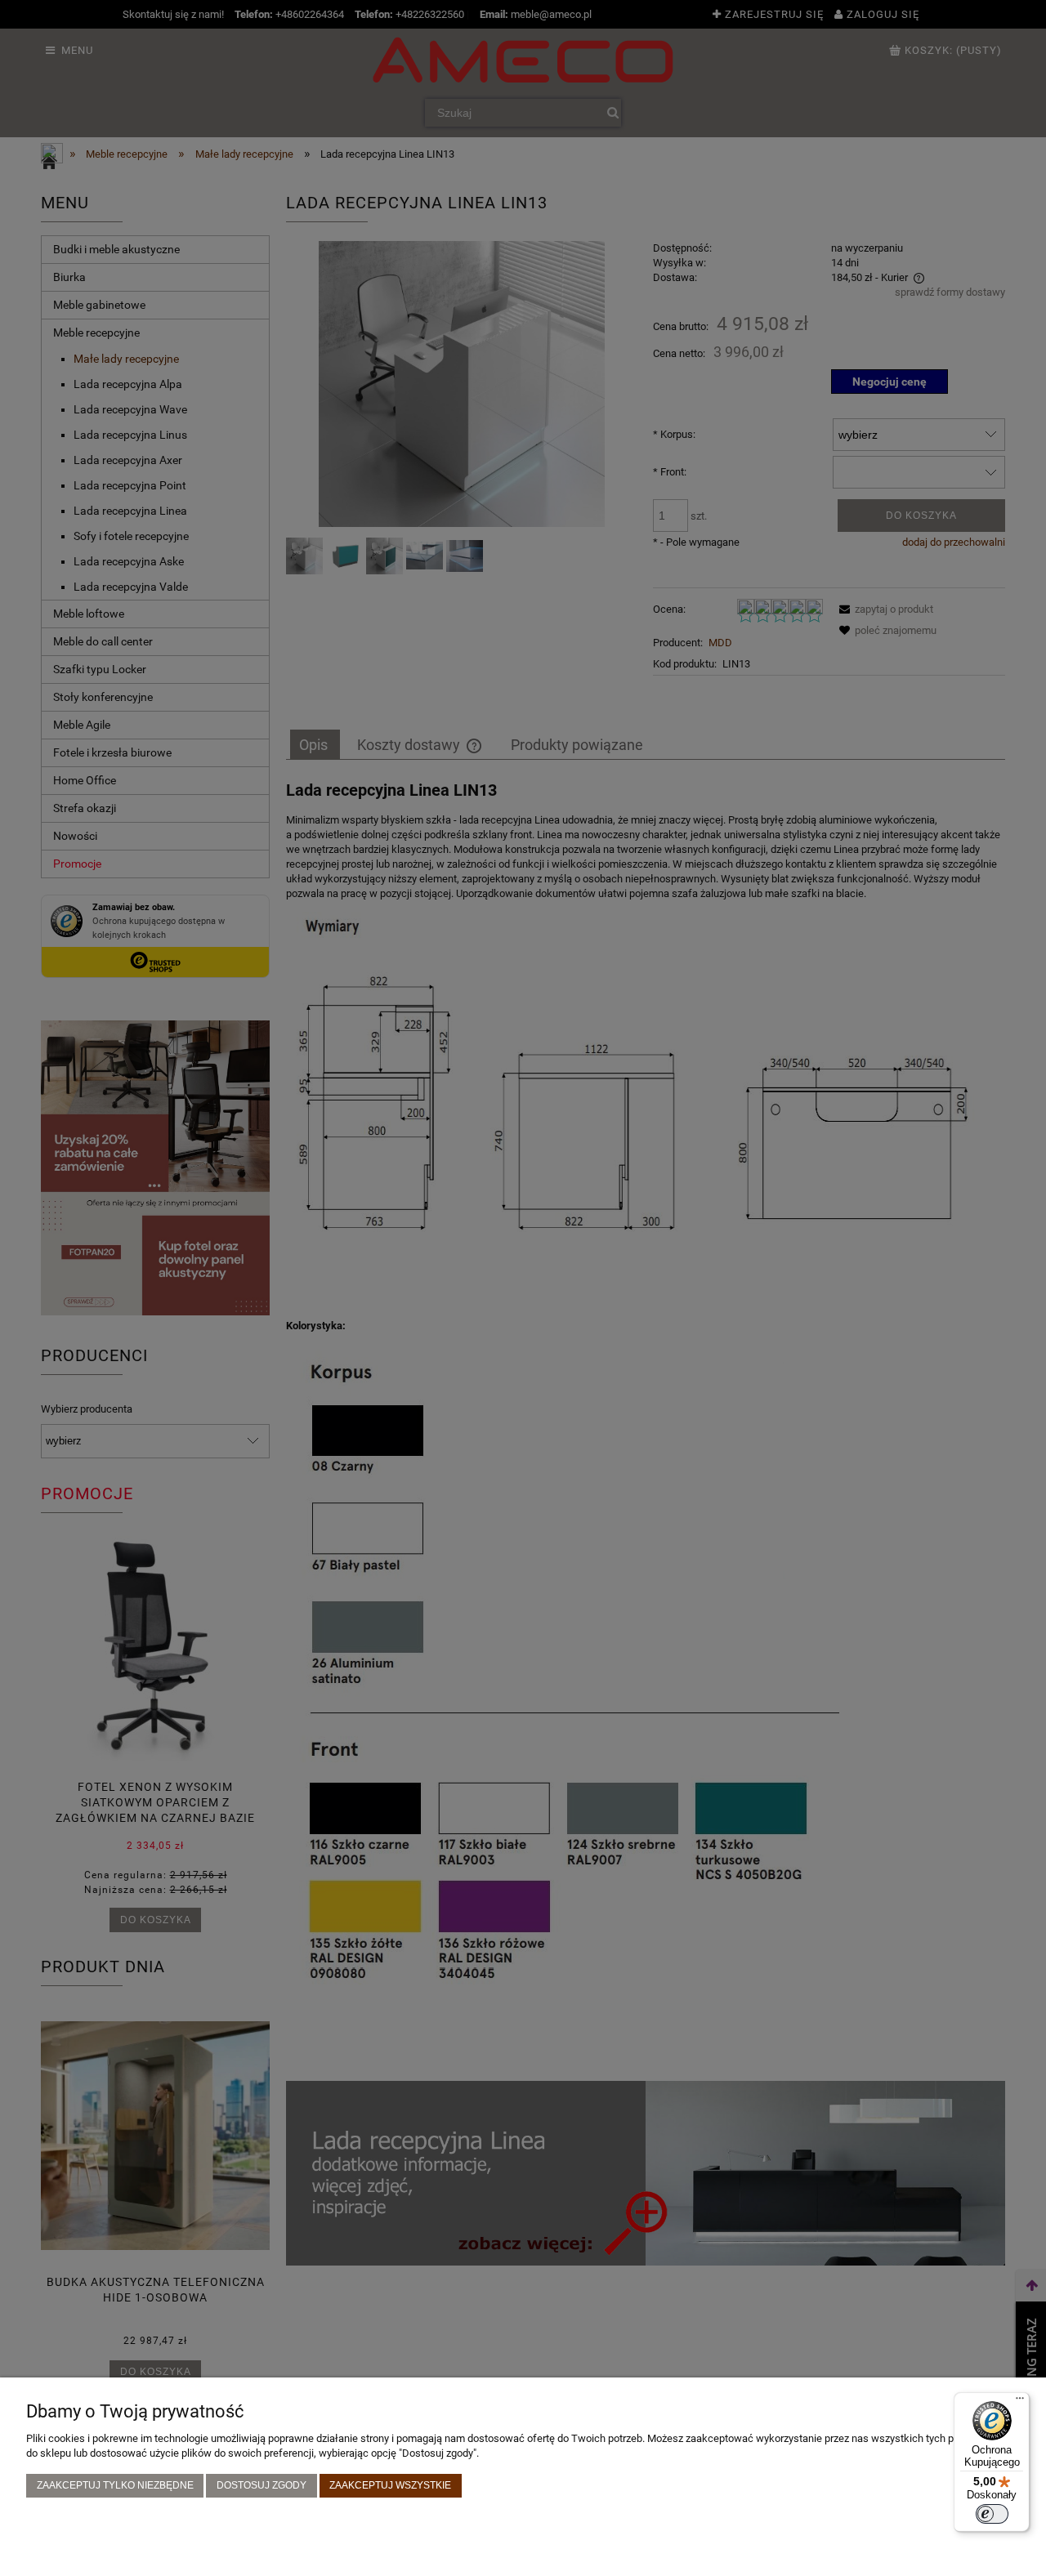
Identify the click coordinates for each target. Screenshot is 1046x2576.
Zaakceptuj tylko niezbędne (115, 2485)
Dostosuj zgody (261, 2485)
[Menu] (1020, 2402)
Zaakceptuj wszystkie (390, 2485)
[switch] (992, 2514)
